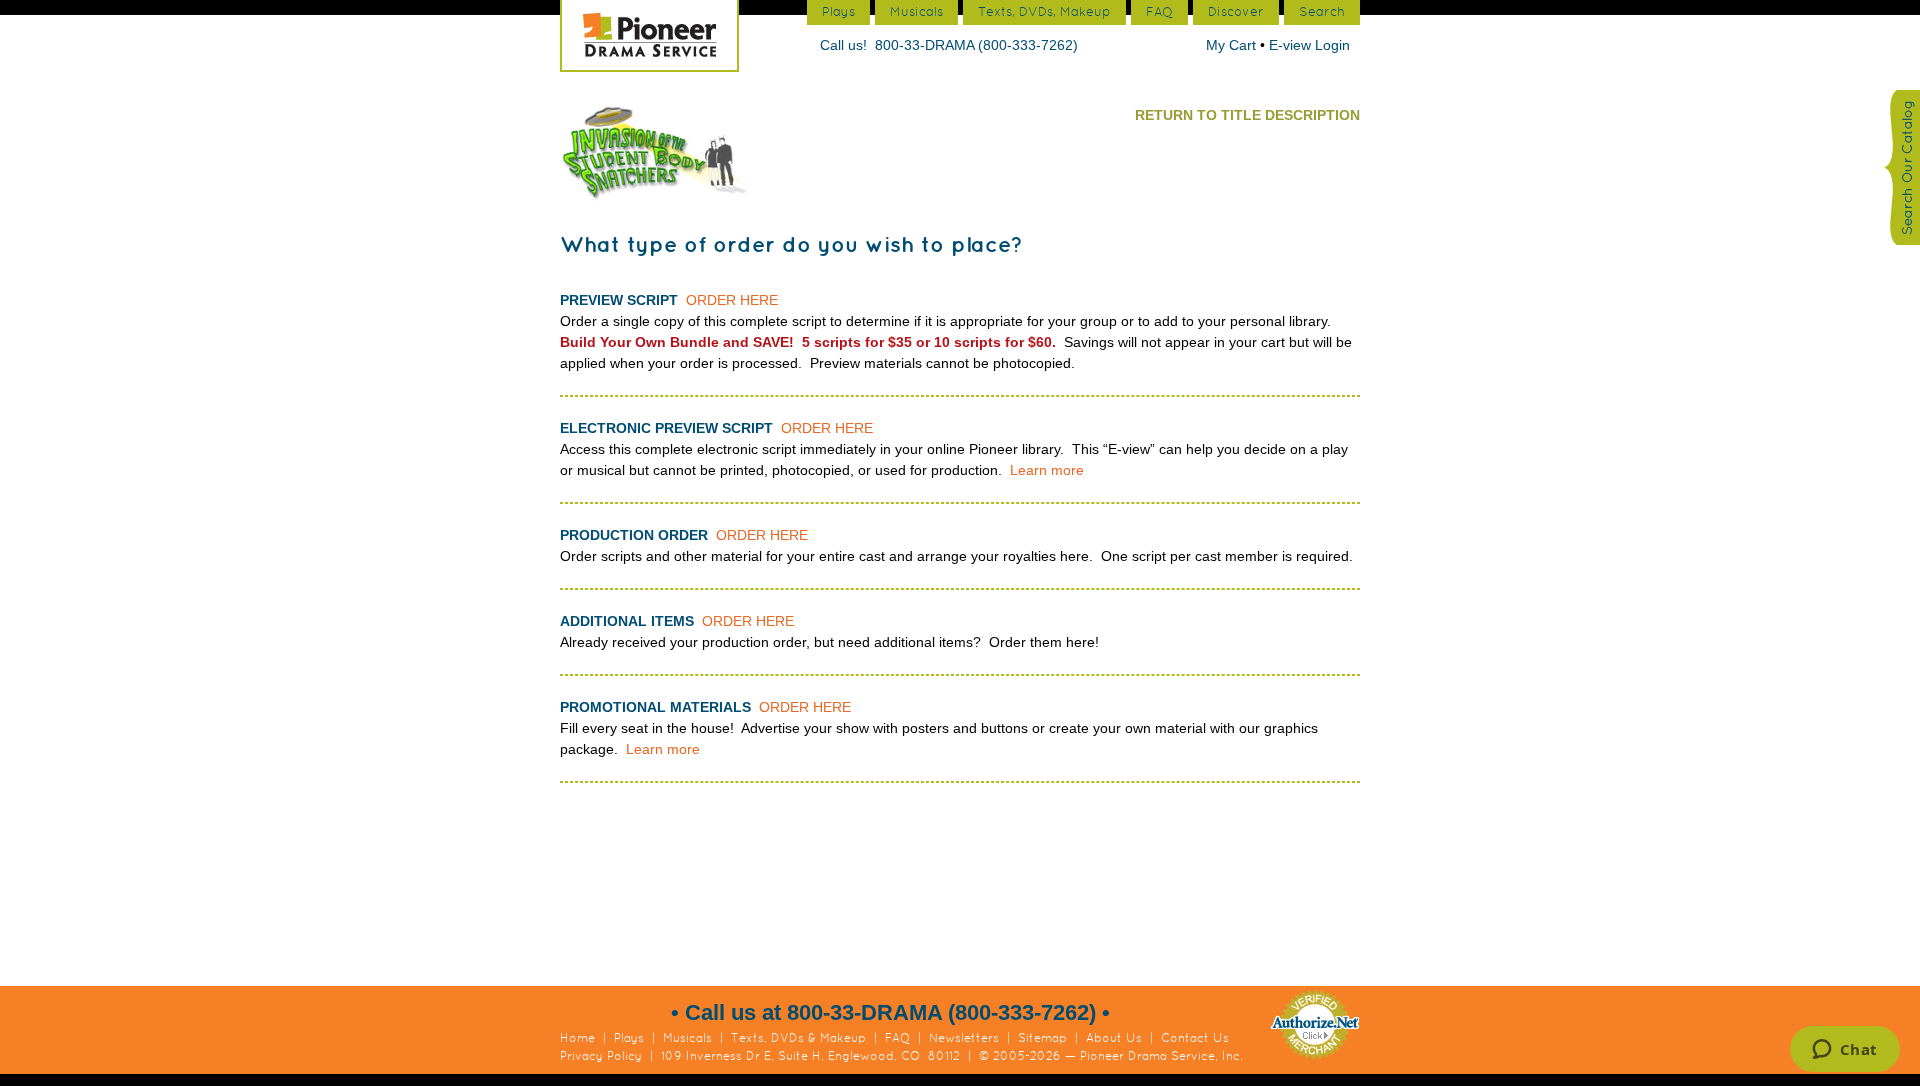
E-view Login (1309, 45)
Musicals (687, 1038)
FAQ (897, 1038)
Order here (732, 300)
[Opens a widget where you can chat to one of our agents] (1844, 1051)
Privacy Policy (601, 1056)
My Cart (1233, 45)
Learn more (1047, 470)
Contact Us (1195, 1038)
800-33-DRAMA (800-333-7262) (976, 45)
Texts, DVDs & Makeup (798, 1038)
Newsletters (964, 1038)
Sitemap (1042, 1038)
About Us (1114, 1038)
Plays (629, 1038)
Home (577, 1038)
